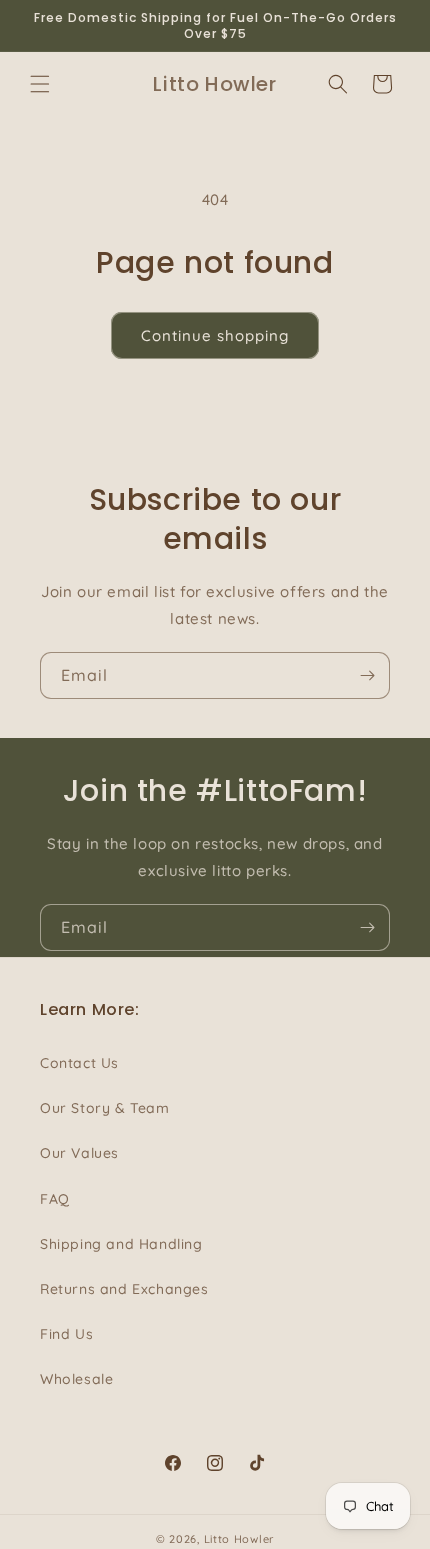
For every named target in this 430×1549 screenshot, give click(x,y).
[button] (40, 84)
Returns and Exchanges (124, 1289)
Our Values (79, 1153)
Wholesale (76, 1379)
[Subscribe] (367, 675)
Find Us (66, 1334)
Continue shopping (215, 335)
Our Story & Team (105, 1108)
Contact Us (79, 1063)
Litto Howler (239, 1539)
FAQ (55, 1199)
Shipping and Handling (121, 1244)
